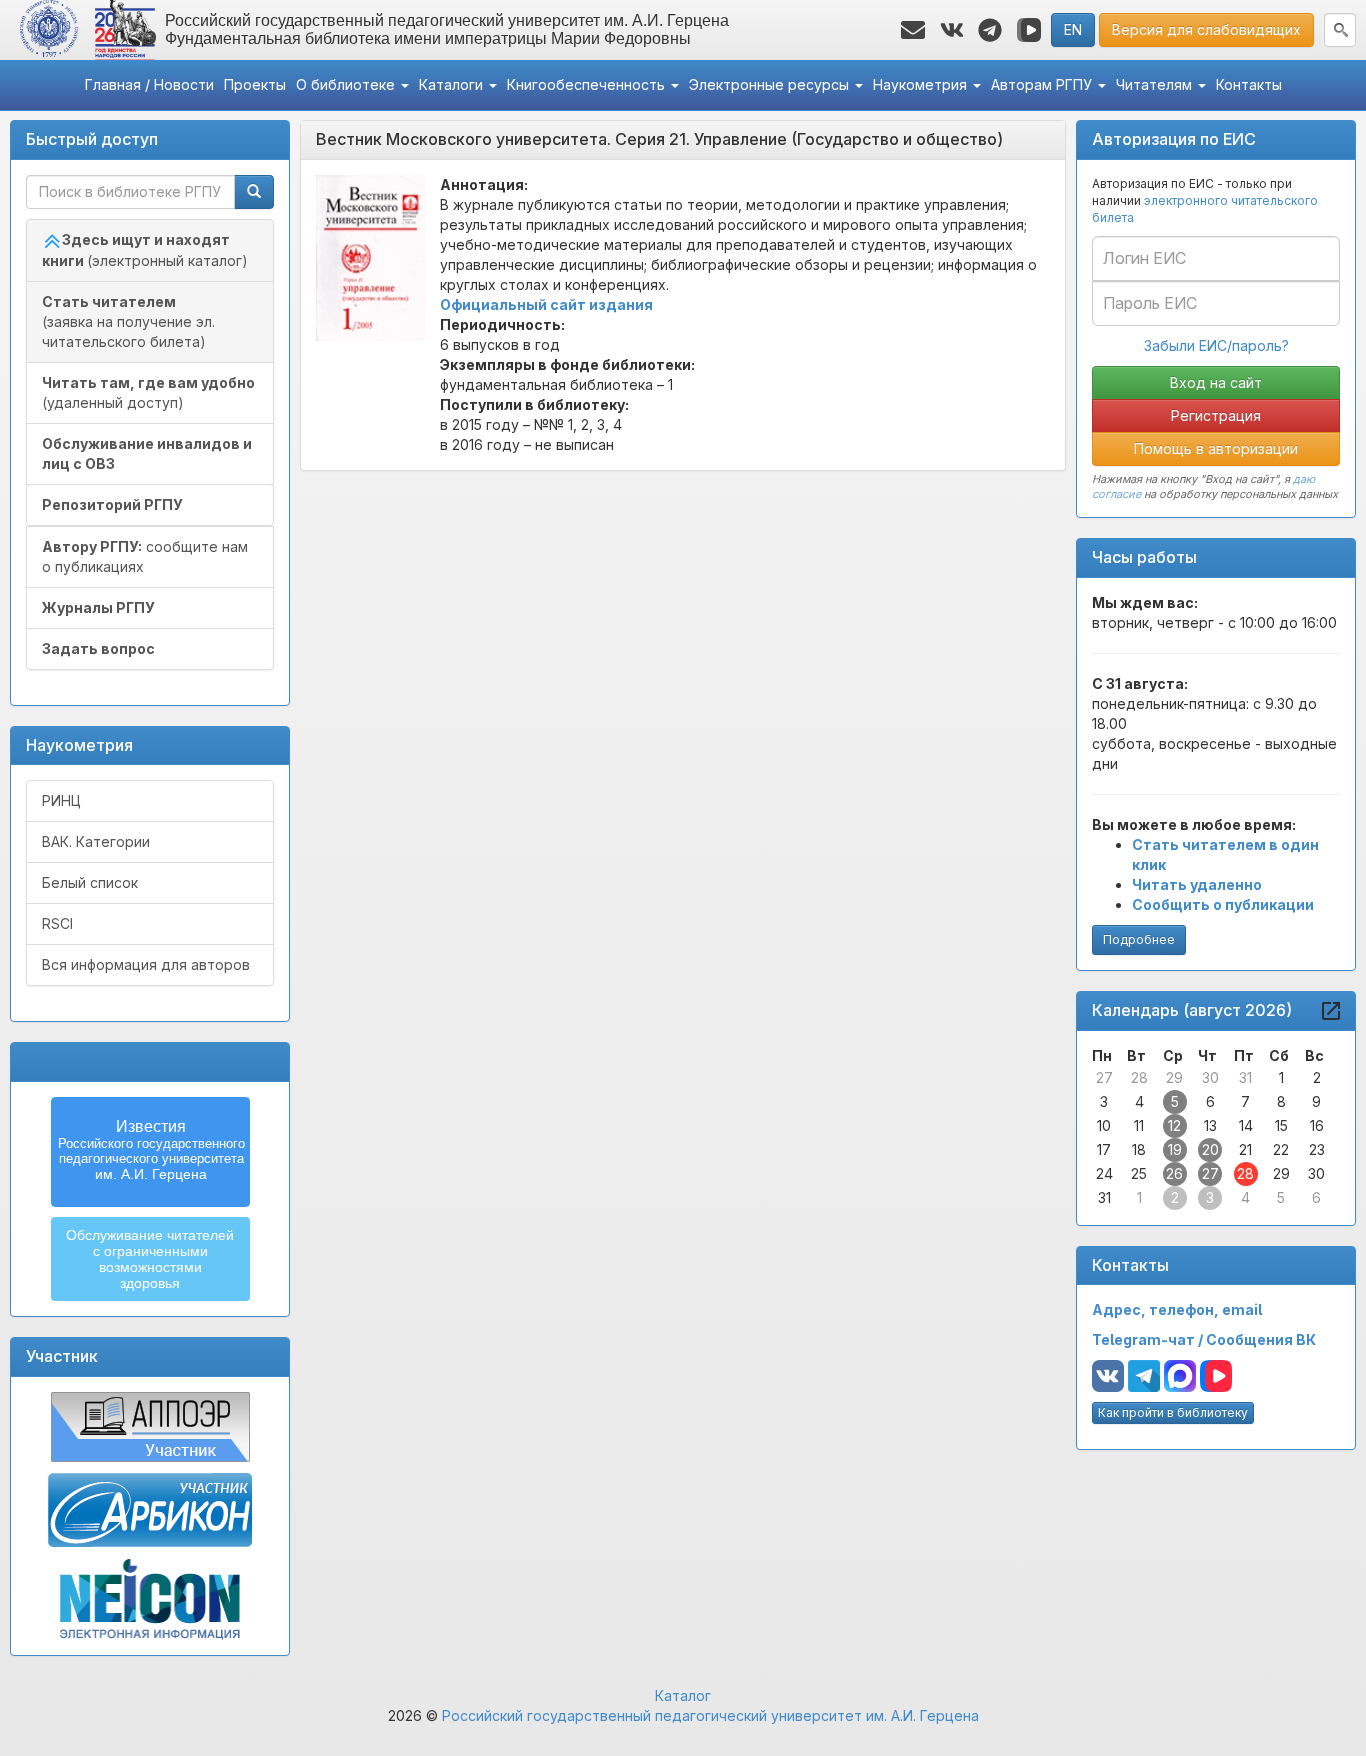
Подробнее (1139, 939)
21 (1245, 1149)
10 (1104, 1125)
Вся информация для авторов (146, 964)
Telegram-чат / (1149, 1339)
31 (1245, 1077)
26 (1174, 1173)
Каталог (683, 1695)
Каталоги (453, 84)
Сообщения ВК (1261, 1339)
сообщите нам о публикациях (145, 556)
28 (1139, 1077)
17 (1104, 1149)
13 (1210, 1125)
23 (1317, 1149)
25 (1139, 1173)
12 (1174, 1125)
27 (1104, 1077)
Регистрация (1216, 415)
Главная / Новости (149, 84)
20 (1210, 1149)
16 (1317, 1125)
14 (1246, 1125)
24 (1104, 1173)
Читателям (1156, 84)
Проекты (255, 84)
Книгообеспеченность (588, 84)
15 (1281, 1125)
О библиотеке (347, 84)
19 (1175, 1149)
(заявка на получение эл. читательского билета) (128, 321)
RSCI (57, 923)
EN (1073, 29)
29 (1174, 1077)
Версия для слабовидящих (1206, 29)
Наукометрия (922, 84)
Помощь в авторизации (1216, 448)
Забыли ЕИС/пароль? (1216, 345)
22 (1281, 1149)
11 (1139, 1125)
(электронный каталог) (145, 250)
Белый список (90, 882)
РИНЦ (61, 800)
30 (1210, 1077)
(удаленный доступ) (148, 392)
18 (1139, 1149)
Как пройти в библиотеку (1173, 1412)
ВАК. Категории (96, 841)
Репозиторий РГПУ (112, 504)
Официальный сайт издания (546, 304)
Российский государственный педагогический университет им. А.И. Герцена (710, 1715)
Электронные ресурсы (771, 84)
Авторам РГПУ (1043, 84)
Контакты (1249, 84)
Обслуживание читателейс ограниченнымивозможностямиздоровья (150, 1259)
